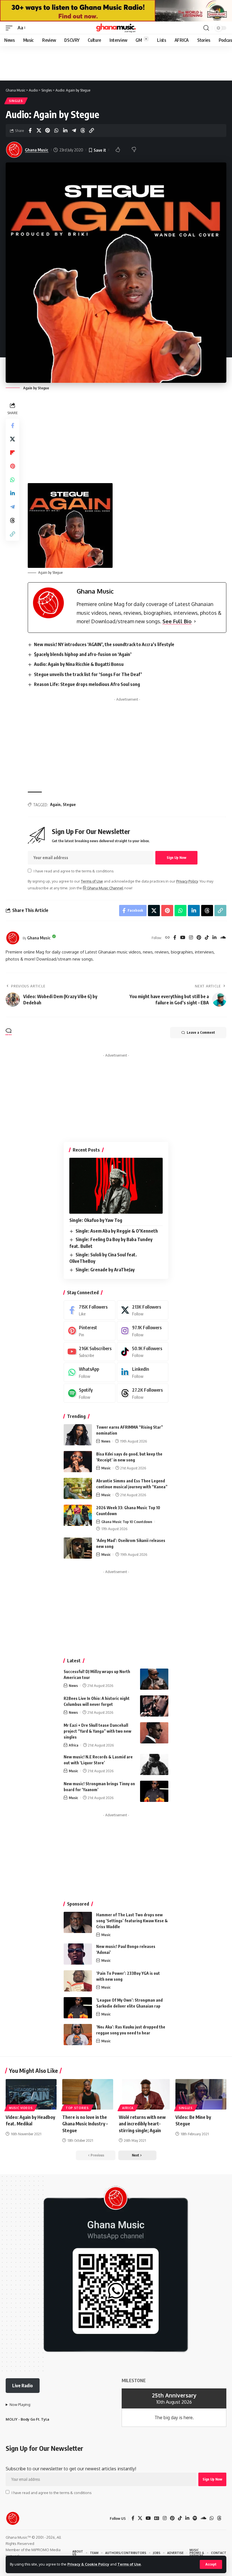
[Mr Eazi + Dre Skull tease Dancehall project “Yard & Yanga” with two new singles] (154, 1733)
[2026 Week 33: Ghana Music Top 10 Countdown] (78, 1515)
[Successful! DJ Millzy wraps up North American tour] (154, 1679)
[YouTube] (183, 938)
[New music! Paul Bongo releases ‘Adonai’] (78, 1954)
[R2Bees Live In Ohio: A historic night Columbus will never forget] (154, 1706)
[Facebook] (175, 938)
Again (55, 804)
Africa (74, 1745)
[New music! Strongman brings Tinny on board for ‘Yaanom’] (154, 1791)
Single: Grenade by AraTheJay (105, 1270)
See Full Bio (177, 621)
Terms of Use (129, 2564)
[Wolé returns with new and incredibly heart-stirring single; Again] (144, 2094)
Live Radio (22, 2386)
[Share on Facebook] (30, 131)
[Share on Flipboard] (12, 453)
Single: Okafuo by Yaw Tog (96, 1220)
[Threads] (143, 1393)
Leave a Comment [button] (201, 1032)
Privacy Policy (187, 881)
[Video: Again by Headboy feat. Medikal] (31, 2094)
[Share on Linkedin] (65, 131)
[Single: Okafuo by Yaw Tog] (116, 1186)
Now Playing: (20, 2405)
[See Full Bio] (195, 621)
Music (106, 1468)
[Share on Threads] (83, 131)
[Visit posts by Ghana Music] (13, 938)
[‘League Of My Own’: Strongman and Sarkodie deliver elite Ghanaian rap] (78, 2008)
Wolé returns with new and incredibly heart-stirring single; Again (142, 2124)
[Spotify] (90, 1393)
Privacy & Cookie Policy (88, 2564)
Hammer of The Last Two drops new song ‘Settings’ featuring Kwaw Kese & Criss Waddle (132, 1921)
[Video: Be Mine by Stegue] (201, 2094)
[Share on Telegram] (74, 131)
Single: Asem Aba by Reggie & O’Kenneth (117, 1231)
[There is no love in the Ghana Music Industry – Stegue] (88, 2094)
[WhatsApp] (90, 1372)
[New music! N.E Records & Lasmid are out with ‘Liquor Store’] (154, 1764)
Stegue (69, 804)
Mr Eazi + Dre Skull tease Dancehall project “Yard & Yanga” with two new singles (97, 1731)
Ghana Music (37, 150)
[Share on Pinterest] (48, 131)
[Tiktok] (143, 1352)
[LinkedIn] (214, 938)
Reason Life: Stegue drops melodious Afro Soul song (87, 684)
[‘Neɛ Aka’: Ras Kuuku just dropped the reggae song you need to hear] (78, 2035)
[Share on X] (39, 131)
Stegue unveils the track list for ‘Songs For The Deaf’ (88, 674)
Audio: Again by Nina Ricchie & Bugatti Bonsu (79, 664)
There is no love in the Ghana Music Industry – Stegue (85, 2124)
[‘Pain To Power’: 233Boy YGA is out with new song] (78, 1981)
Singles (16, 101)
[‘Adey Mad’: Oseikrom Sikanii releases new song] (78, 1548)
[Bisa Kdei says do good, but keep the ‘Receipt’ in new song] (78, 1462)
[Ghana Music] (116, 28)
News (106, 1441)
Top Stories (77, 2108)
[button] (211, 2564)
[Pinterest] (199, 938)
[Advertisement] (127, 744)
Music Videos (21, 2108)
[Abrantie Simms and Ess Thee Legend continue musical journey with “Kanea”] (78, 1488)
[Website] (167, 938)
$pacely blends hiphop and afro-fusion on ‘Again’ (83, 654)
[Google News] (157, 2518)
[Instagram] (191, 938)
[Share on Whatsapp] (56, 131)
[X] (143, 1310)
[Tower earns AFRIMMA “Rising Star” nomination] (78, 1435)
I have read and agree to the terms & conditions (74, 871)
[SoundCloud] (223, 938)
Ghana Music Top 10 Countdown (127, 1522)
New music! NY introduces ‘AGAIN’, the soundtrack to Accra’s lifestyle (104, 644)
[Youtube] (90, 1352)
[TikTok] (207, 938)
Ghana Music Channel (105, 888)
